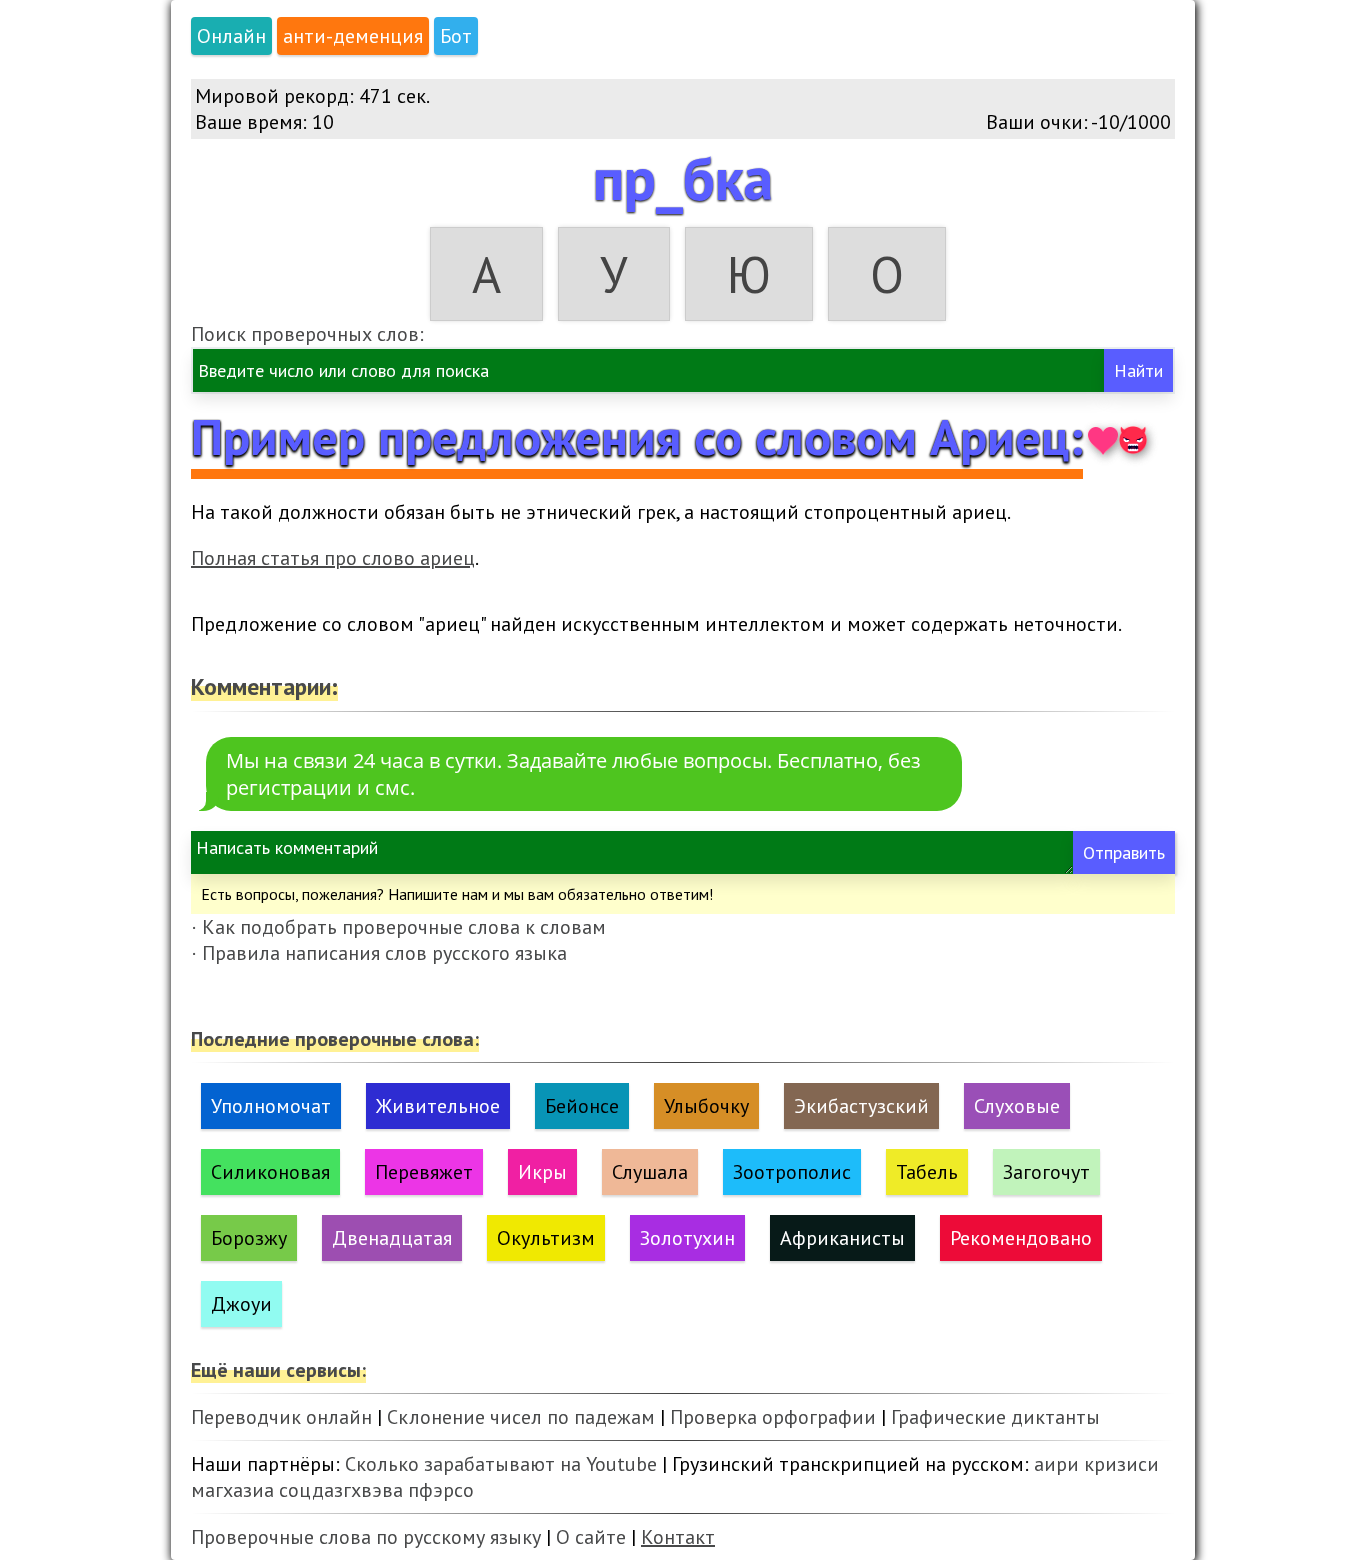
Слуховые (1017, 1106)
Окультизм (546, 1238)
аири (1056, 1464)
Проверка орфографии (773, 1417)
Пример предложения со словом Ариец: (637, 436)
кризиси (1121, 1464)
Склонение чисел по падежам (521, 1417)
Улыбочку (706, 1106)
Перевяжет (424, 1172)
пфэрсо (441, 1490)
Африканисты (842, 1238)
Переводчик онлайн (281, 1417)
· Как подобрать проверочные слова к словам (398, 927)
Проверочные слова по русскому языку (366, 1537)
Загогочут (1046, 1172)
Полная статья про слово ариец (333, 558)
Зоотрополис (792, 1172)
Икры (542, 1172)
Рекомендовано (1021, 1238)
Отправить (1124, 852)
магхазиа (232, 1490)
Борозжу (249, 1238)
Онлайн (231, 36)
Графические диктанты (995, 1417)
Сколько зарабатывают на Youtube (501, 1464)
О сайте (591, 1537)
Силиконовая (270, 1172)
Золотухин (687, 1238)
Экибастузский (861, 1106)
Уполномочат (271, 1106)
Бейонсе (582, 1106)
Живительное (438, 1106)
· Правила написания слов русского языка (379, 953)
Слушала (650, 1172)
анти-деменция (353, 36)
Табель (927, 1172)
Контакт (678, 1537)
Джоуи (241, 1304)
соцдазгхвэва (341, 1490)
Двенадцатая (392, 1238)
